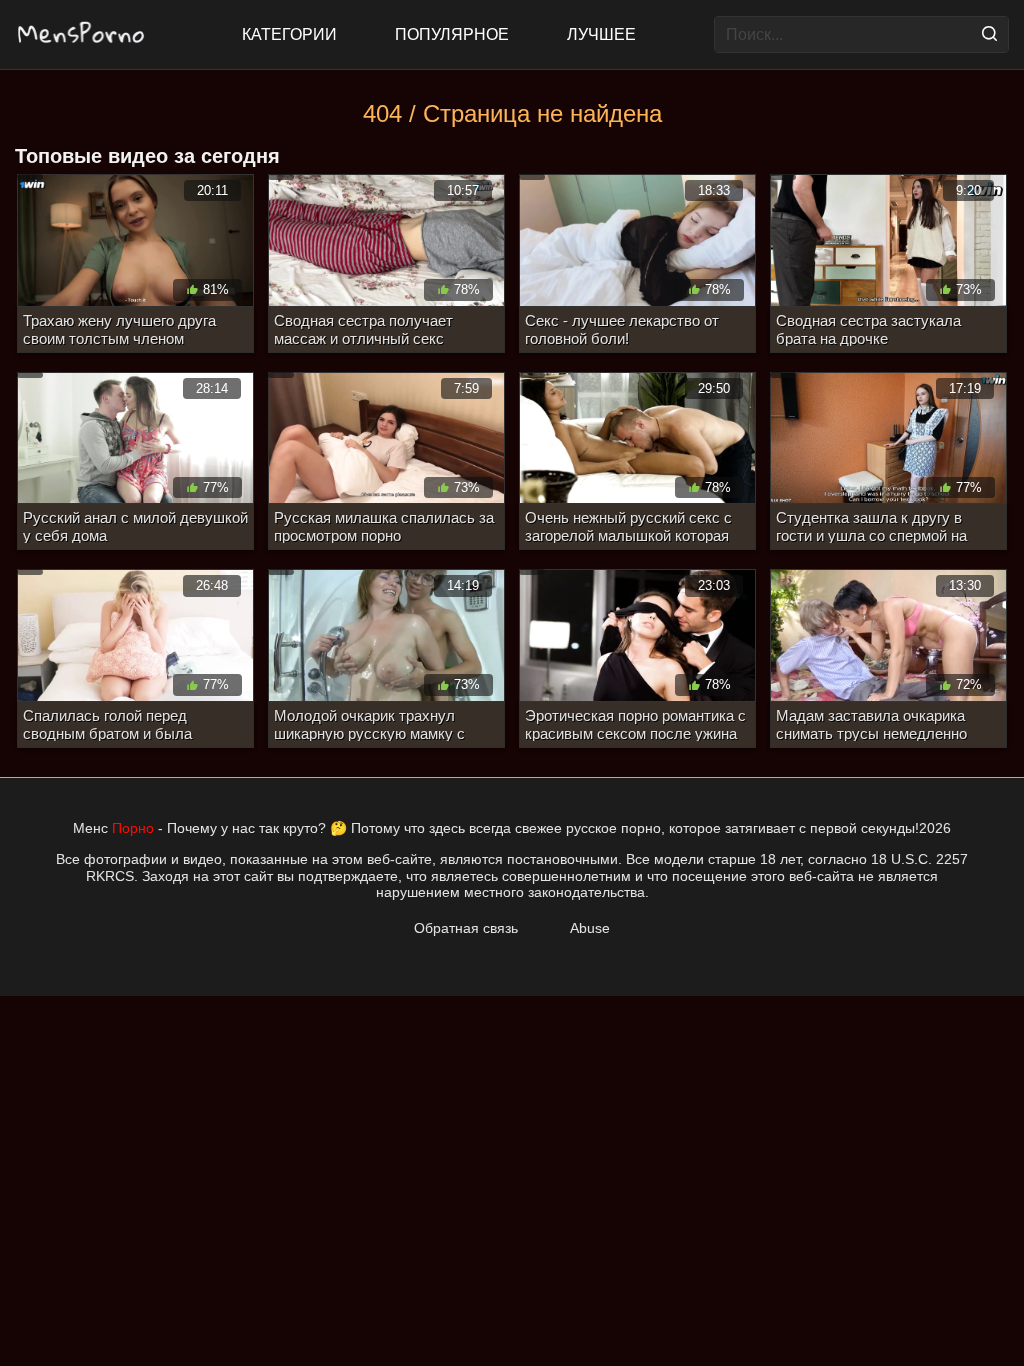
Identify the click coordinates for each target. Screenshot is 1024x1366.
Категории (289, 34)
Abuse (590, 928)
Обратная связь (466, 928)
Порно (133, 828)
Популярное (452, 34)
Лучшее (601, 34)
